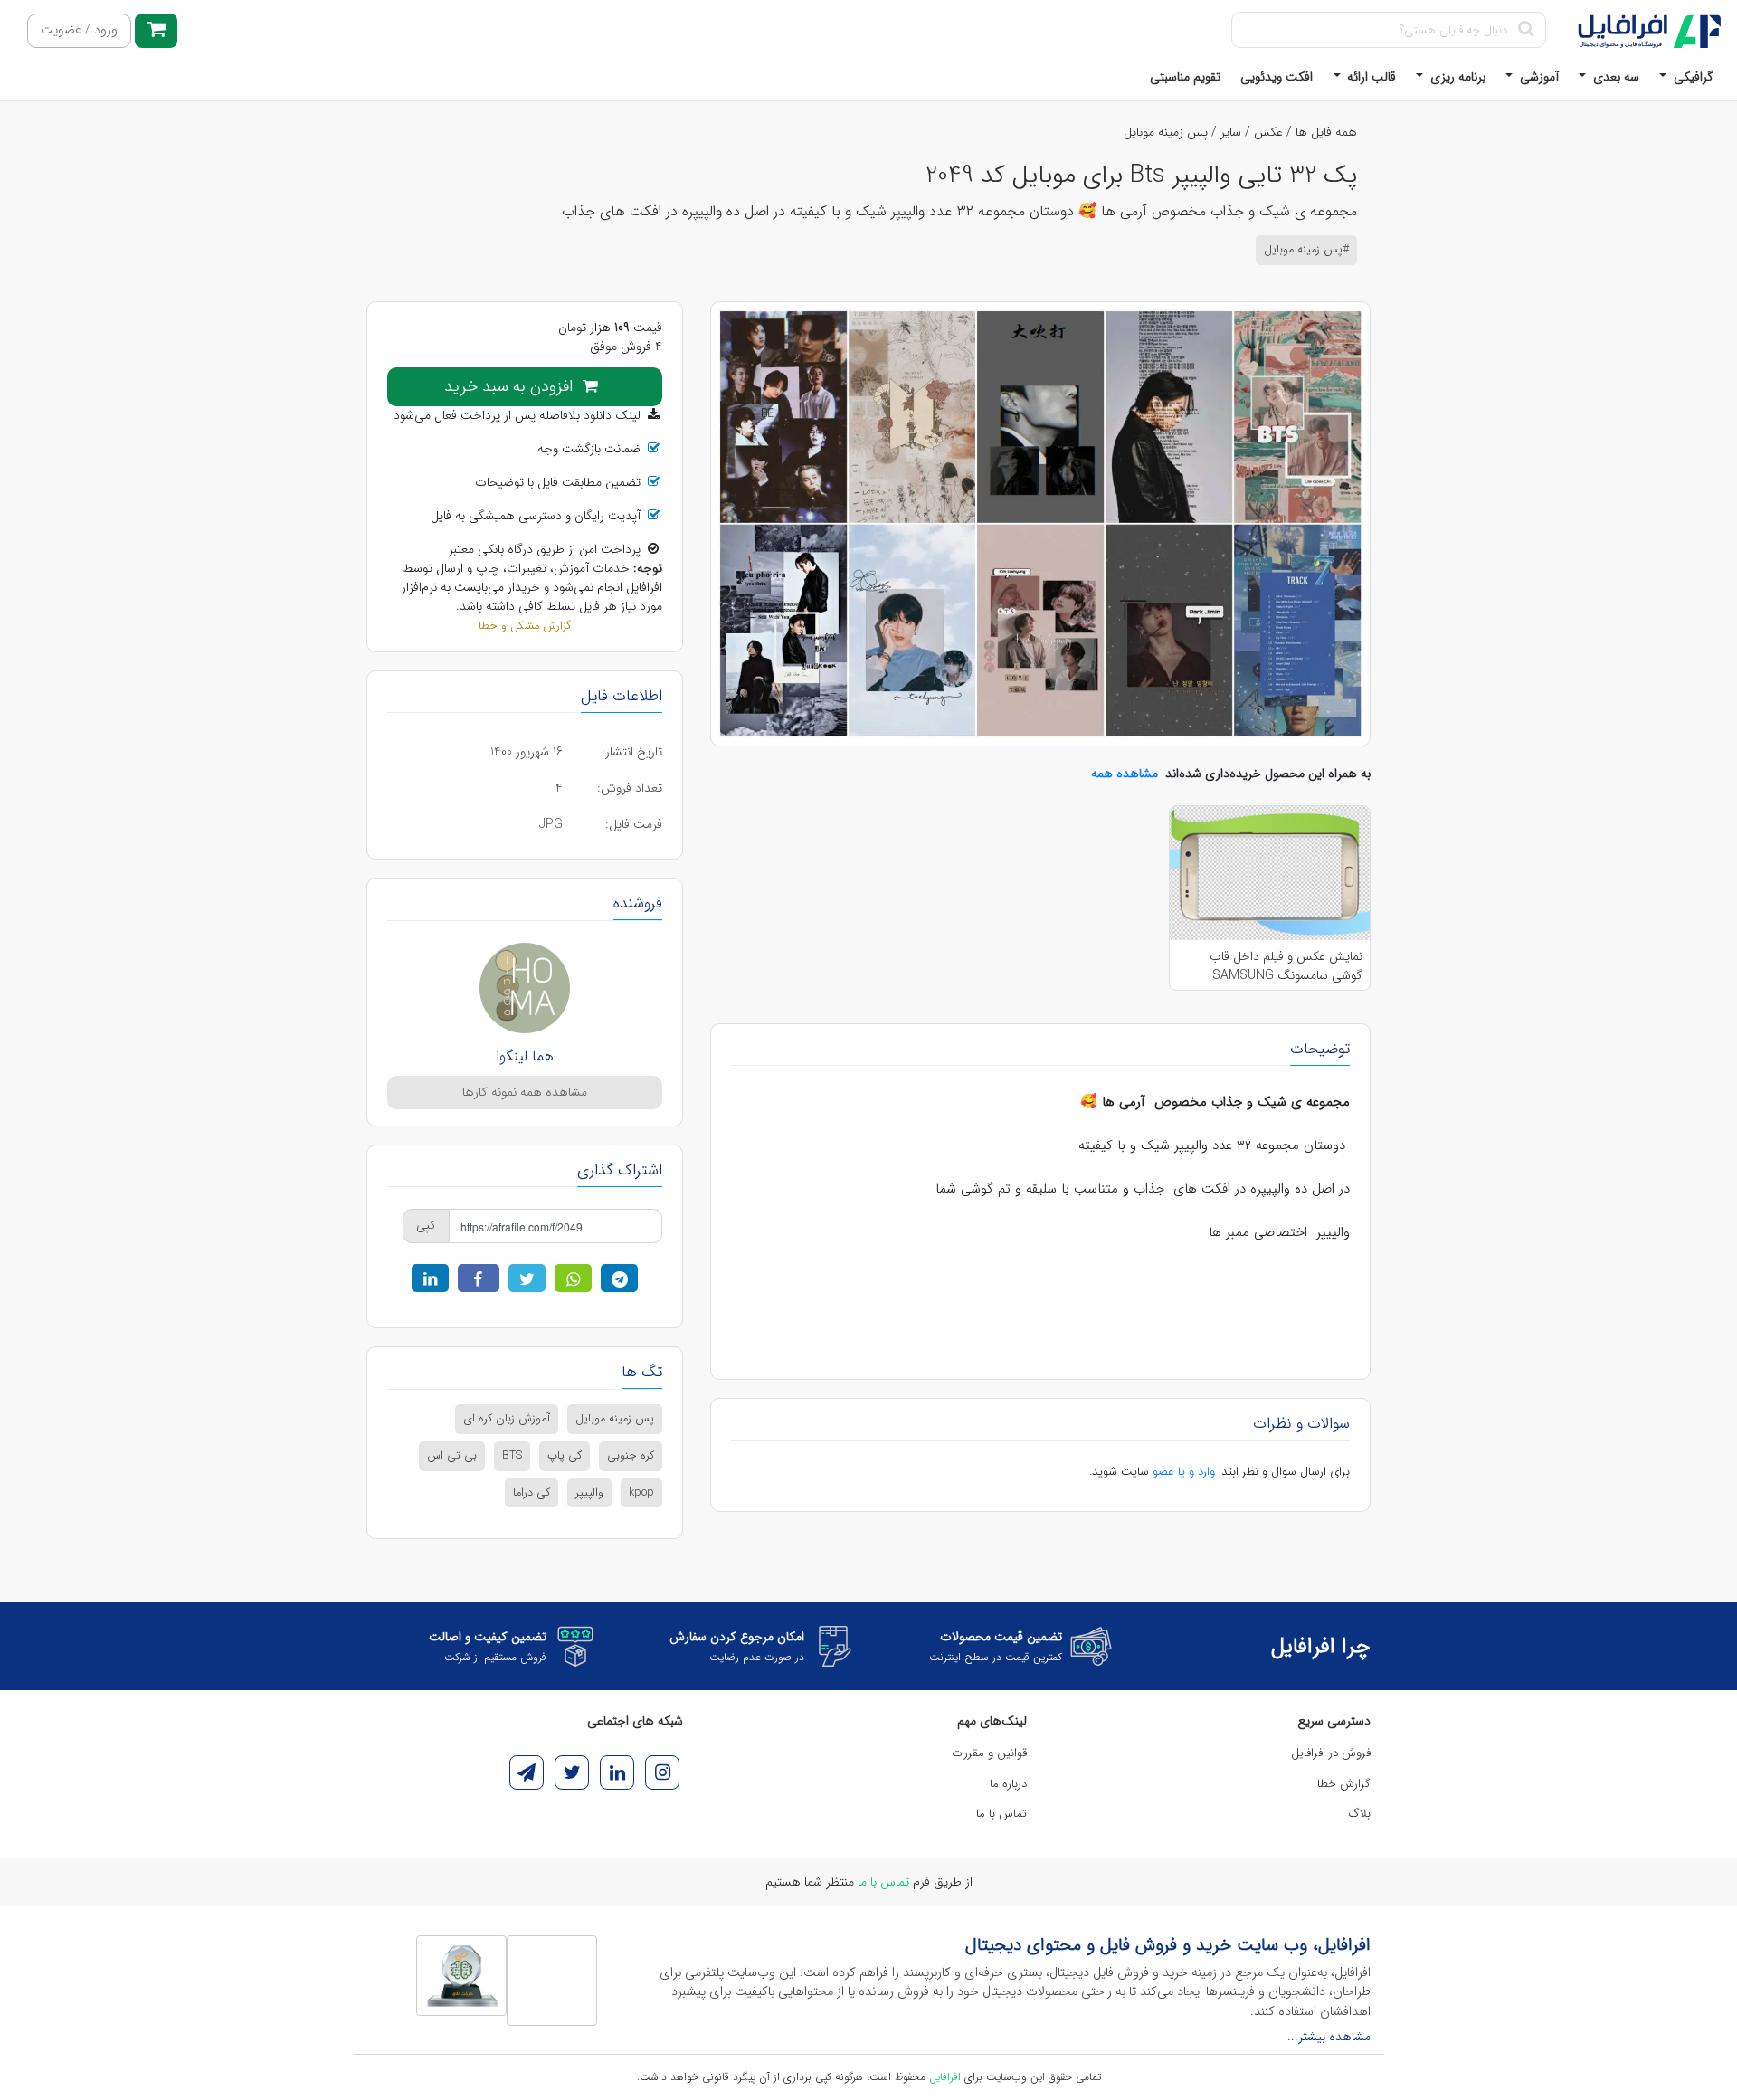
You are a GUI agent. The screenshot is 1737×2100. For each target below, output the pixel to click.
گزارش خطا (1344, 1784)
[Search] (1526, 30)
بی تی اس (452, 1456)
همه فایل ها (1326, 132)
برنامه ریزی (1456, 77)
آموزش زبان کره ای (507, 1419)
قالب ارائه (1370, 77)
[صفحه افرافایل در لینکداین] (617, 1772)
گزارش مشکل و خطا (525, 626)
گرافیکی (1692, 77)
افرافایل (945, 2077)
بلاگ (1360, 1814)
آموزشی (1538, 77)
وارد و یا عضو (1184, 1472)
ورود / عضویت (79, 30)
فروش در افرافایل (1331, 1753)
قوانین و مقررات (989, 1753)
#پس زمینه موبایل (1306, 250)
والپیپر (589, 1493)
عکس (1268, 132)
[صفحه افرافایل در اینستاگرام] (662, 1772)
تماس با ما (1001, 1814)
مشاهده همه (1125, 774)
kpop (641, 1493)
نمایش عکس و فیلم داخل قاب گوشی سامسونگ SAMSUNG (1286, 965)
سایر (1231, 132)
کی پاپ (565, 1456)
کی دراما (532, 1493)
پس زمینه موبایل (1166, 132)
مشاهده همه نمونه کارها (525, 1092)
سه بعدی (1614, 77)
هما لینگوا (525, 1056)
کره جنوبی (631, 1456)
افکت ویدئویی (1277, 77)
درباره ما (1008, 1784)
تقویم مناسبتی (1185, 77)
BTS (512, 1456)
